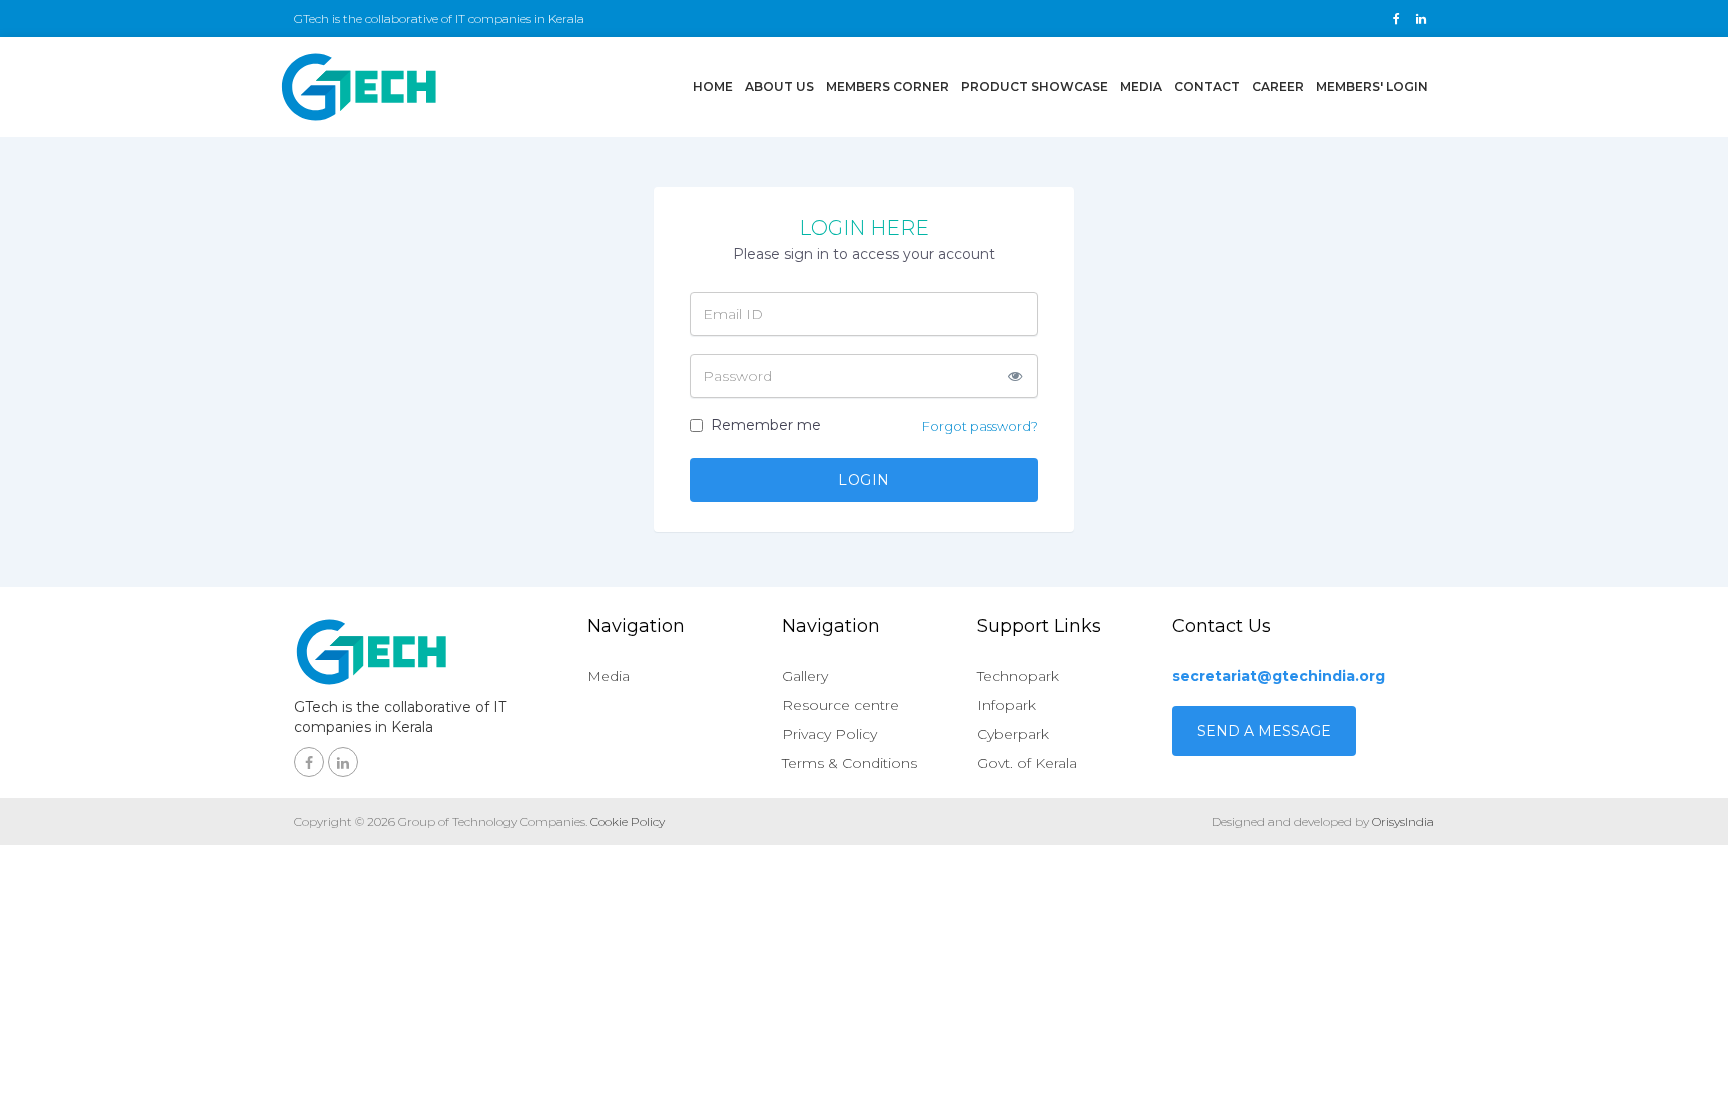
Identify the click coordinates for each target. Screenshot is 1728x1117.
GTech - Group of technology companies (359, 87)
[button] (1015, 376)
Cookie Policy (627, 821)
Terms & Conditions (849, 763)
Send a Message (1264, 731)
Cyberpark (1013, 734)
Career (1278, 86)
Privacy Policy (829, 734)
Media (1141, 86)
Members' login (1372, 86)
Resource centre (840, 705)
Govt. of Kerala (1027, 763)
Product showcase (1034, 86)
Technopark (1018, 676)
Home (716, 86)
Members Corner (887, 86)
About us (779, 86)
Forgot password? (980, 426)
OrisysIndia (1403, 821)
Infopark (1006, 705)
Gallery (805, 676)
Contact (1207, 86)
